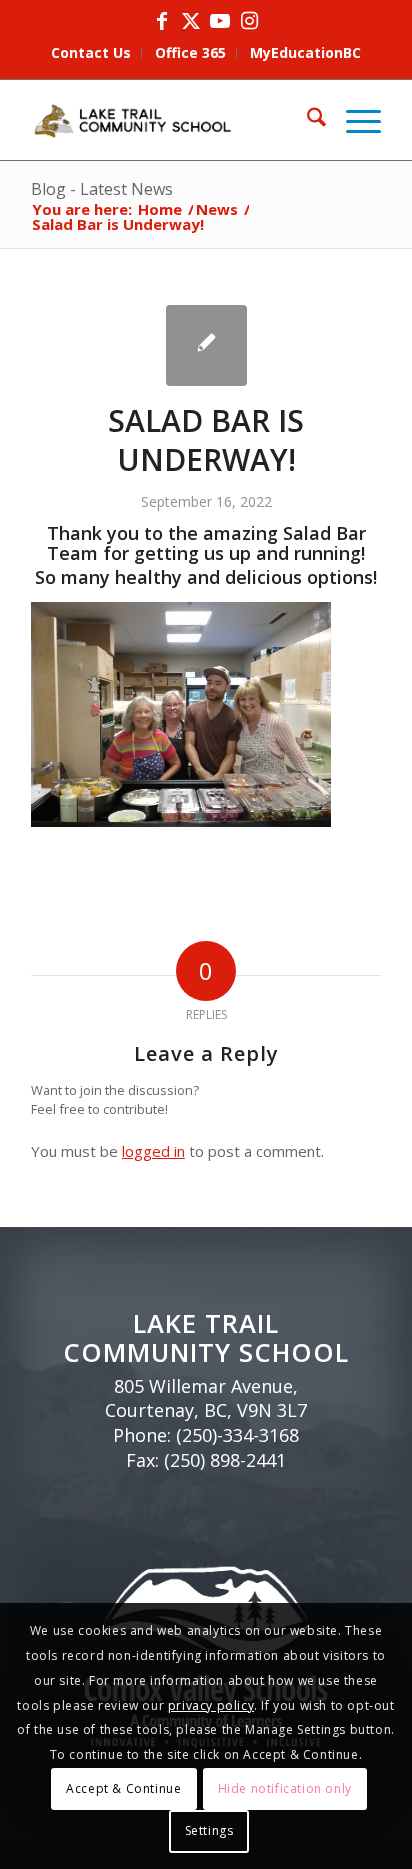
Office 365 (190, 52)
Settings (209, 1830)
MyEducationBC (305, 52)
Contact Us (91, 52)
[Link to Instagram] (249, 21)
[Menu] (353, 120)
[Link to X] (191, 21)
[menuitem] (91, 53)
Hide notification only (285, 1788)
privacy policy (211, 1705)
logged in (153, 1151)
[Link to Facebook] (162, 21)
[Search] (306, 120)
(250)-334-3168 (237, 1435)
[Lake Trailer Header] (171, 120)
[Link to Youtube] (220, 21)
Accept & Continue (123, 1788)
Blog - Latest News (102, 189)
